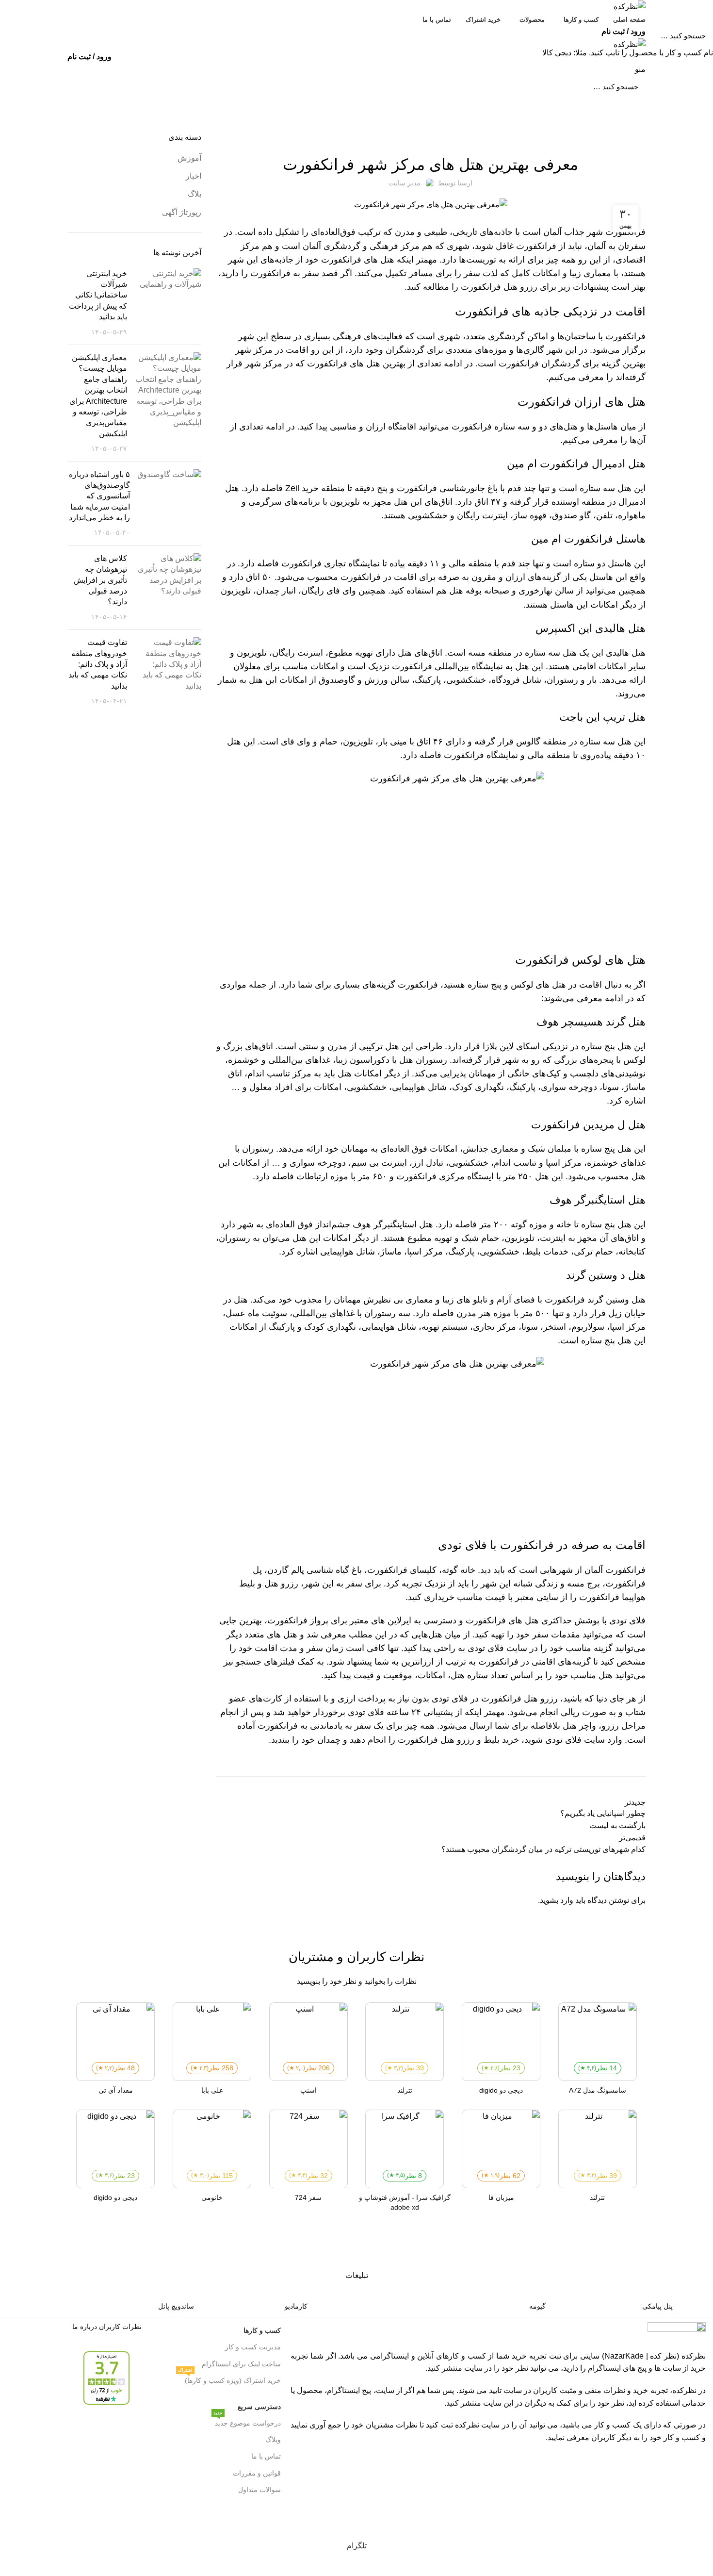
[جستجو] (13, 35)
